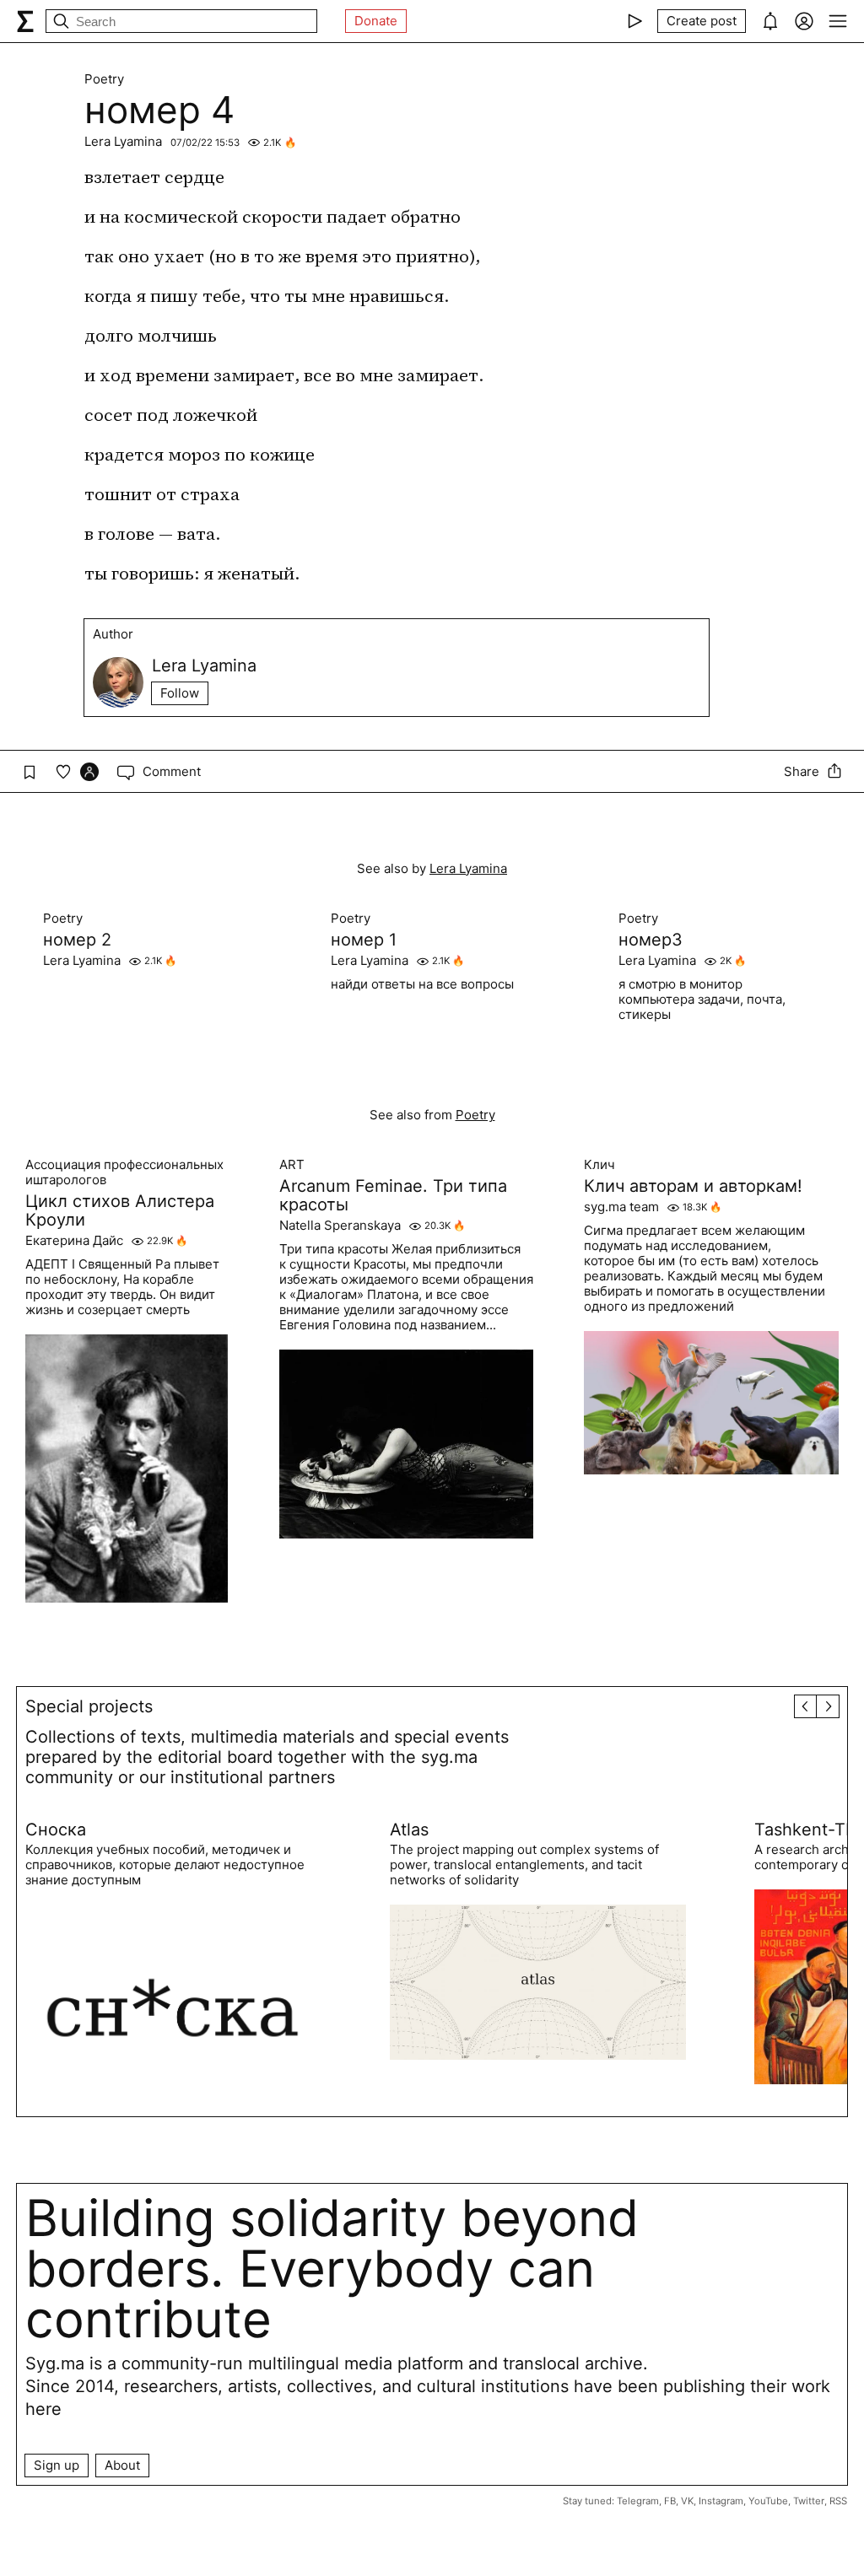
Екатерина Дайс (74, 1241)
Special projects (89, 1706)
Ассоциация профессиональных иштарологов (124, 1172)
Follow (180, 693)
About (122, 2465)
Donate (376, 21)
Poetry (104, 79)
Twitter (809, 2501)
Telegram (638, 2501)
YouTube (768, 2501)
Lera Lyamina (123, 141)
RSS (838, 2501)
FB (670, 2501)
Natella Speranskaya (340, 1226)
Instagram (721, 2501)
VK (687, 2501)
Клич (599, 1165)
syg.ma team (621, 1207)
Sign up (57, 2465)
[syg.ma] (25, 21)
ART (292, 1165)
